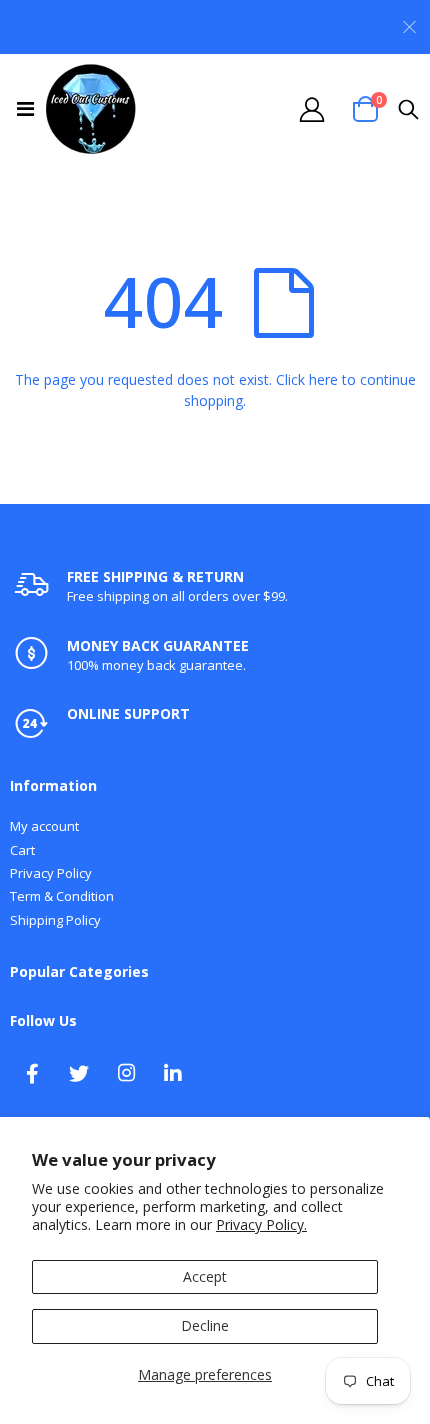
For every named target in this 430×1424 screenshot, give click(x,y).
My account (44, 826)
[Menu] (25, 108)
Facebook (32, 1073)
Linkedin (173, 1073)
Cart (22, 850)
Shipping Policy (55, 920)
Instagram (126, 1073)
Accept (205, 1276)
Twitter (79, 1073)
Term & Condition (62, 896)
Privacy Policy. (261, 1224)
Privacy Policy (51, 873)
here (323, 379)
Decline (205, 1325)
